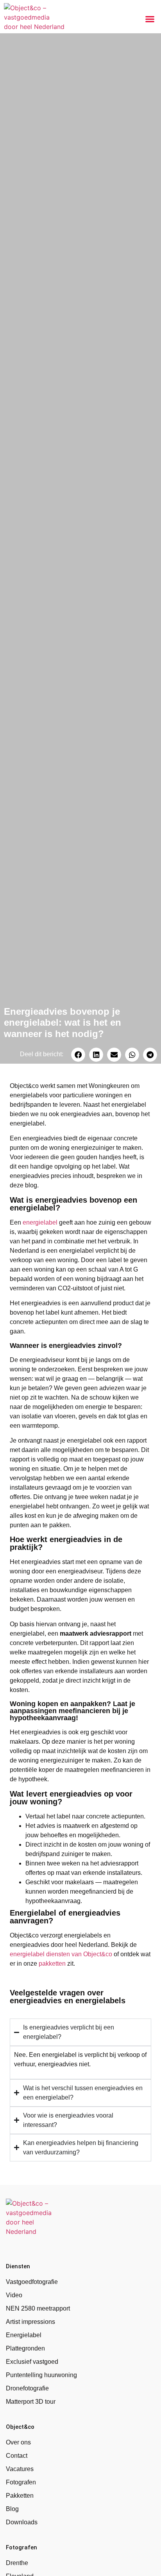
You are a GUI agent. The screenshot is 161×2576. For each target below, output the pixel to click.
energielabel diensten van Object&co (61, 1954)
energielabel (40, 1222)
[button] (150, 19)
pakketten (52, 1964)
